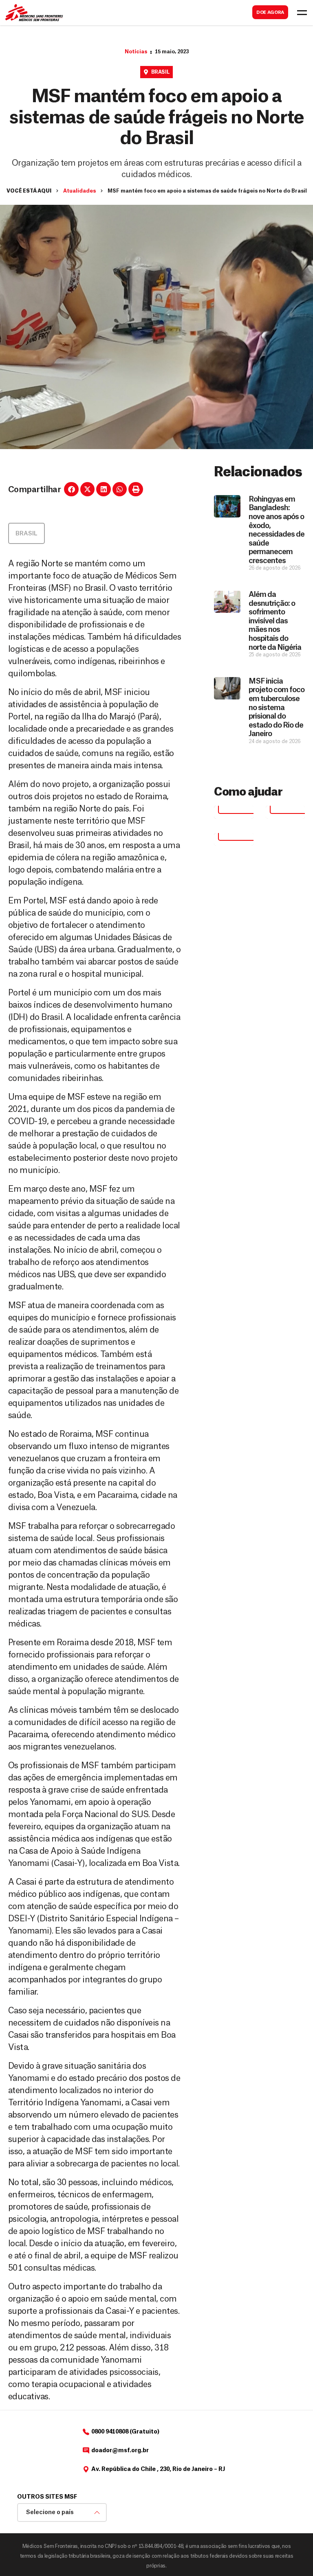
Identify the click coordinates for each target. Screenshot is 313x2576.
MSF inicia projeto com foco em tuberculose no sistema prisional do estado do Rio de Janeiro (277, 708)
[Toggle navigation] (302, 13)
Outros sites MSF (47, 2497)
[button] (71, 489)
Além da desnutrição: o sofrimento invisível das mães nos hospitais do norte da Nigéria (275, 621)
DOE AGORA (270, 12)
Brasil (161, 72)
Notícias (136, 52)
